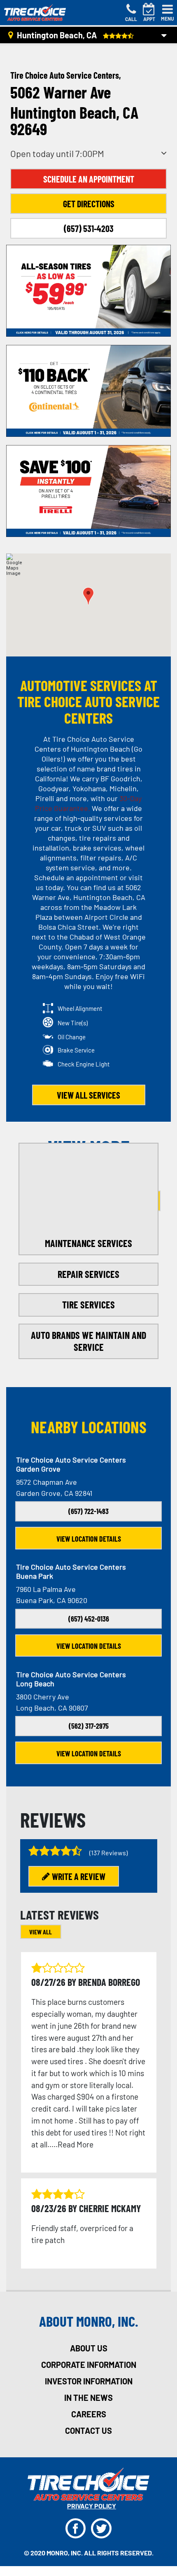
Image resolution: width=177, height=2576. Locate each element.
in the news (88, 2398)
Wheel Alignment (80, 1008)
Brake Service (76, 1050)
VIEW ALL (41, 1932)
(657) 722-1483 (88, 1511)
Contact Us (88, 2431)
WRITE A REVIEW (79, 1876)
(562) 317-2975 (89, 1726)
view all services (88, 1095)
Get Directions (89, 204)
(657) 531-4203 (89, 228)
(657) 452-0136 (89, 1619)
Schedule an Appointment (89, 179)
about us (89, 2348)
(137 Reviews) (108, 1853)
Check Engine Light (84, 1064)
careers (89, 2414)
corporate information (89, 2365)
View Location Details (89, 1539)
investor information (89, 2381)
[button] (88, 596)
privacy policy (92, 2506)
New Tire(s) (73, 1023)
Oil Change (72, 1037)
